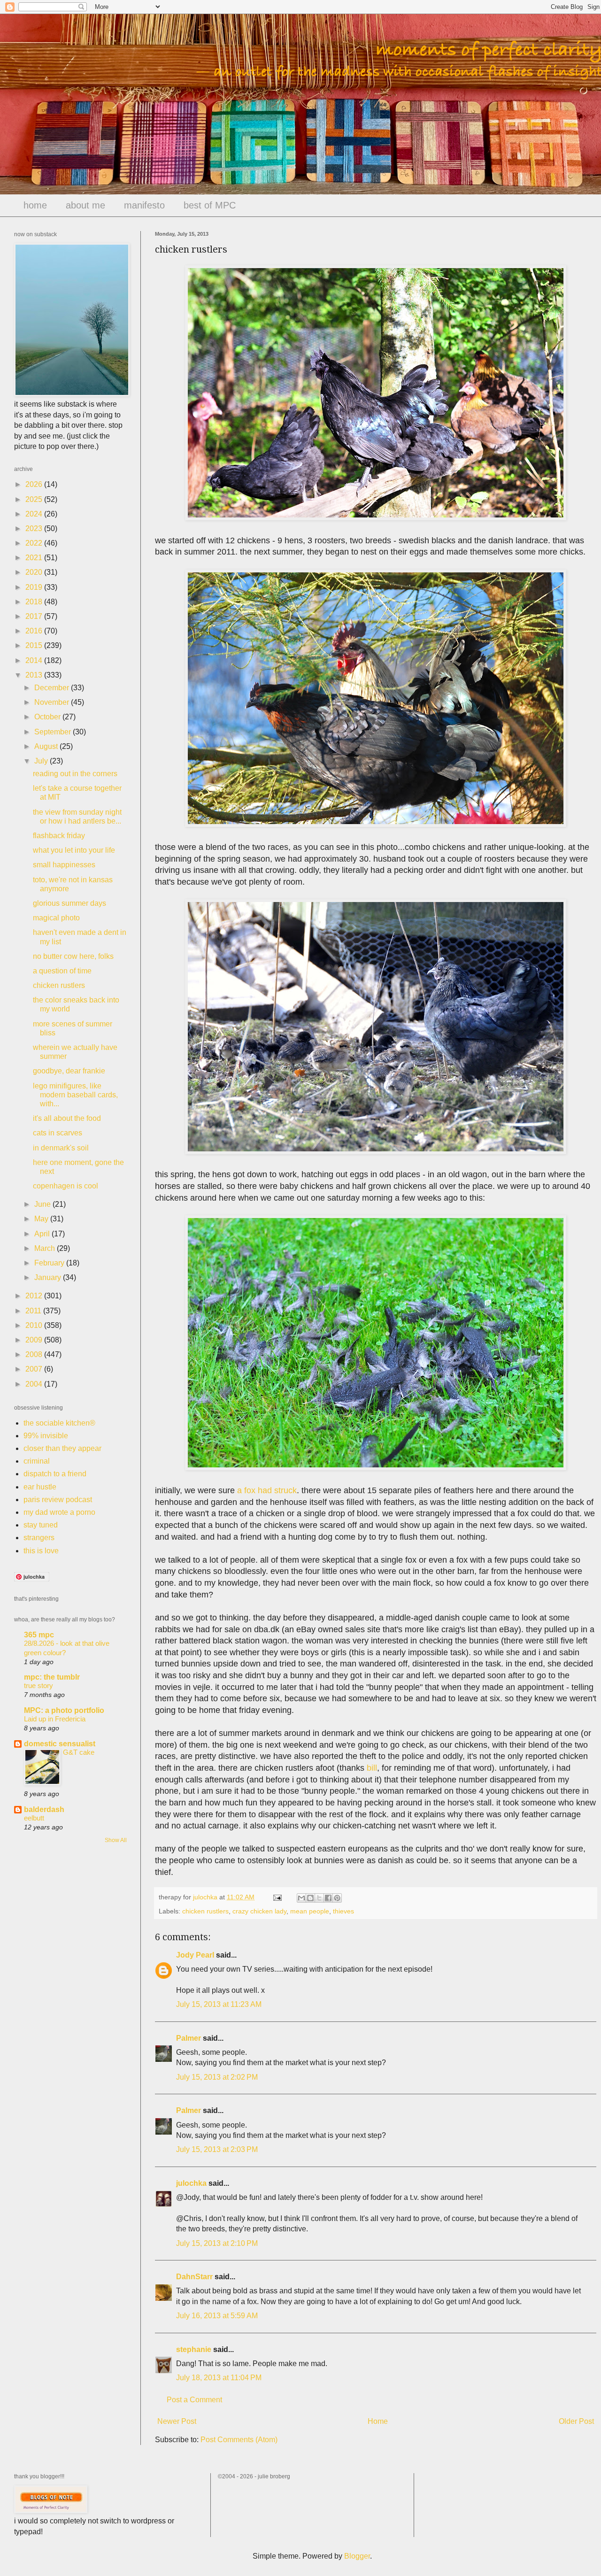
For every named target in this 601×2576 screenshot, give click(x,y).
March (46, 1248)
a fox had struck (267, 1490)
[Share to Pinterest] (337, 1898)
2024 (35, 514)
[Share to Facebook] (328, 1898)
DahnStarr (194, 2277)
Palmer (189, 2038)
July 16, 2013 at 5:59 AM (217, 2316)
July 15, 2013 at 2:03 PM (217, 2149)
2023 (35, 528)
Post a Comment (194, 2400)
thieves (343, 1911)
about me (85, 205)
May (42, 1219)
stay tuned (41, 1525)
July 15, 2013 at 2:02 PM (217, 2077)
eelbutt (34, 1818)
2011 (34, 1311)
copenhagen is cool (65, 1186)
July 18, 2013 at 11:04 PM (219, 2378)
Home (378, 2421)
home (35, 205)
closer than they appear (62, 1448)
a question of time (62, 971)
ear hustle (40, 1487)
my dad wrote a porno (59, 1512)
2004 (35, 1384)
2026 (35, 484)
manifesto (144, 205)
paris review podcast (58, 1500)
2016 (35, 631)
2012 (35, 1296)
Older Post (576, 2421)
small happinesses (64, 865)
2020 (35, 572)
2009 (35, 1340)
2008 (35, 1354)
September (54, 732)
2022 (35, 543)
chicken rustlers (205, 1911)
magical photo (56, 918)
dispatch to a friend (55, 1474)
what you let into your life (74, 850)
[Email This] (301, 1898)
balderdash (44, 1809)
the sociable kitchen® (59, 1423)
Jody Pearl (195, 1955)
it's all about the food (67, 1118)
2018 (35, 602)
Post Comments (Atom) (239, 2440)
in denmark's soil (61, 1148)
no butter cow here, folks (73, 956)
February (50, 1263)
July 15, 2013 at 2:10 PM (217, 2243)
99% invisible (46, 1436)
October (48, 717)
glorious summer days (69, 903)
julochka (191, 2183)
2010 (35, 1325)
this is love (41, 1551)
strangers (39, 1538)
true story (39, 1685)
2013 (35, 675)
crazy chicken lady (259, 1911)
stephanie (194, 2349)
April (43, 1234)
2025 (35, 499)
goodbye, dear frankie (69, 1071)
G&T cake (79, 1752)
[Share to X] (319, 1898)
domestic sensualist (60, 1744)
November (53, 702)
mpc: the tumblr (52, 1677)
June (43, 1204)
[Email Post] (277, 1897)
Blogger (357, 2556)
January (49, 1277)
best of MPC (210, 205)
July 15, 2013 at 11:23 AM (219, 2004)
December (53, 688)
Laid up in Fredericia (55, 1719)
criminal (37, 1461)
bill (372, 1768)
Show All (116, 1840)
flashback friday (59, 836)
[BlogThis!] (310, 1898)
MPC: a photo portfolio (64, 1710)
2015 (35, 645)
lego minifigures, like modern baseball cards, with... (75, 1095)
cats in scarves (58, 1133)
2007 (35, 1369)
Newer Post (177, 2421)
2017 (35, 616)
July (42, 761)
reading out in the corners (75, 774)
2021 (35, 558)
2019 (35, 587)
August (47, 746)
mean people (310, 1911)
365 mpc (39, 1635)
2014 (35, 660)
